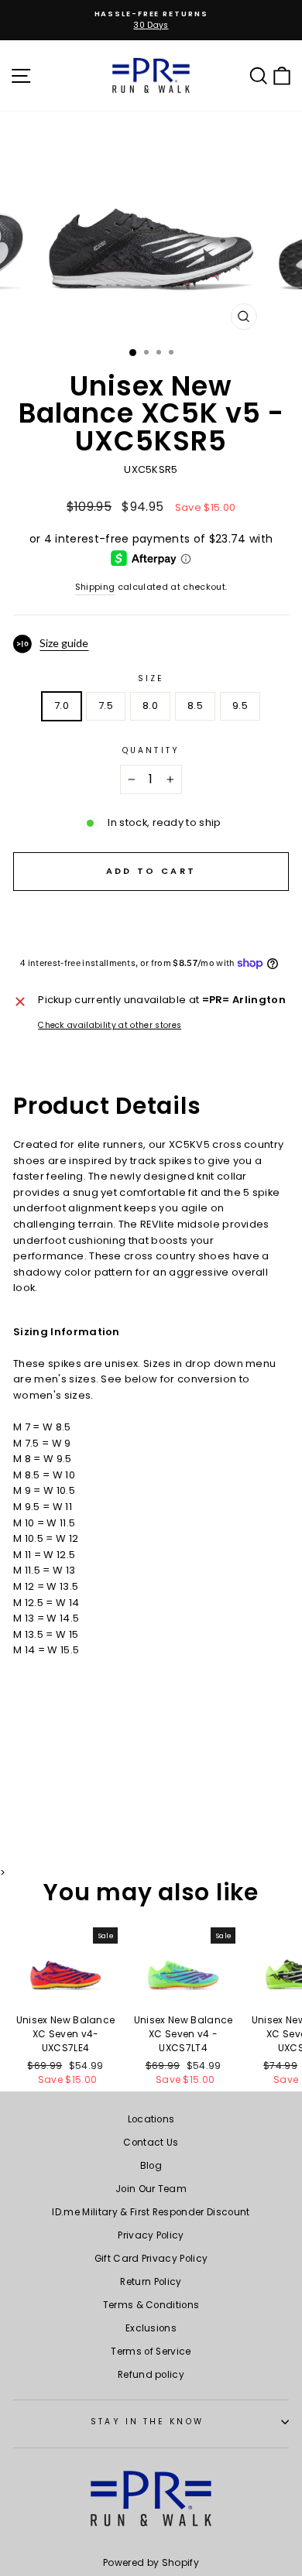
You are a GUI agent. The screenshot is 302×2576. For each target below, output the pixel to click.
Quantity (151, 750)
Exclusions (151, 2328)
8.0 (150, 706)
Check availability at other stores (110, 1025)
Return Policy (151, 2282)
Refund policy (151, 2375)
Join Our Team (151, 2189)
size (151, 678)
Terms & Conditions (151, 2305)
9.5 (240, 706)
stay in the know (147, 2422)
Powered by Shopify (151, 2562)
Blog (151, 2166)
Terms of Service (151, 2352)
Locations (151, 2119)
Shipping (95, 587)
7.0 (62, 706)
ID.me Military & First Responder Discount (151, 2212)
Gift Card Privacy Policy (151, 2259)
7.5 (106, 706)
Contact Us (151, 2143)
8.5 (195, 706)
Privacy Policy (151, 2235)
